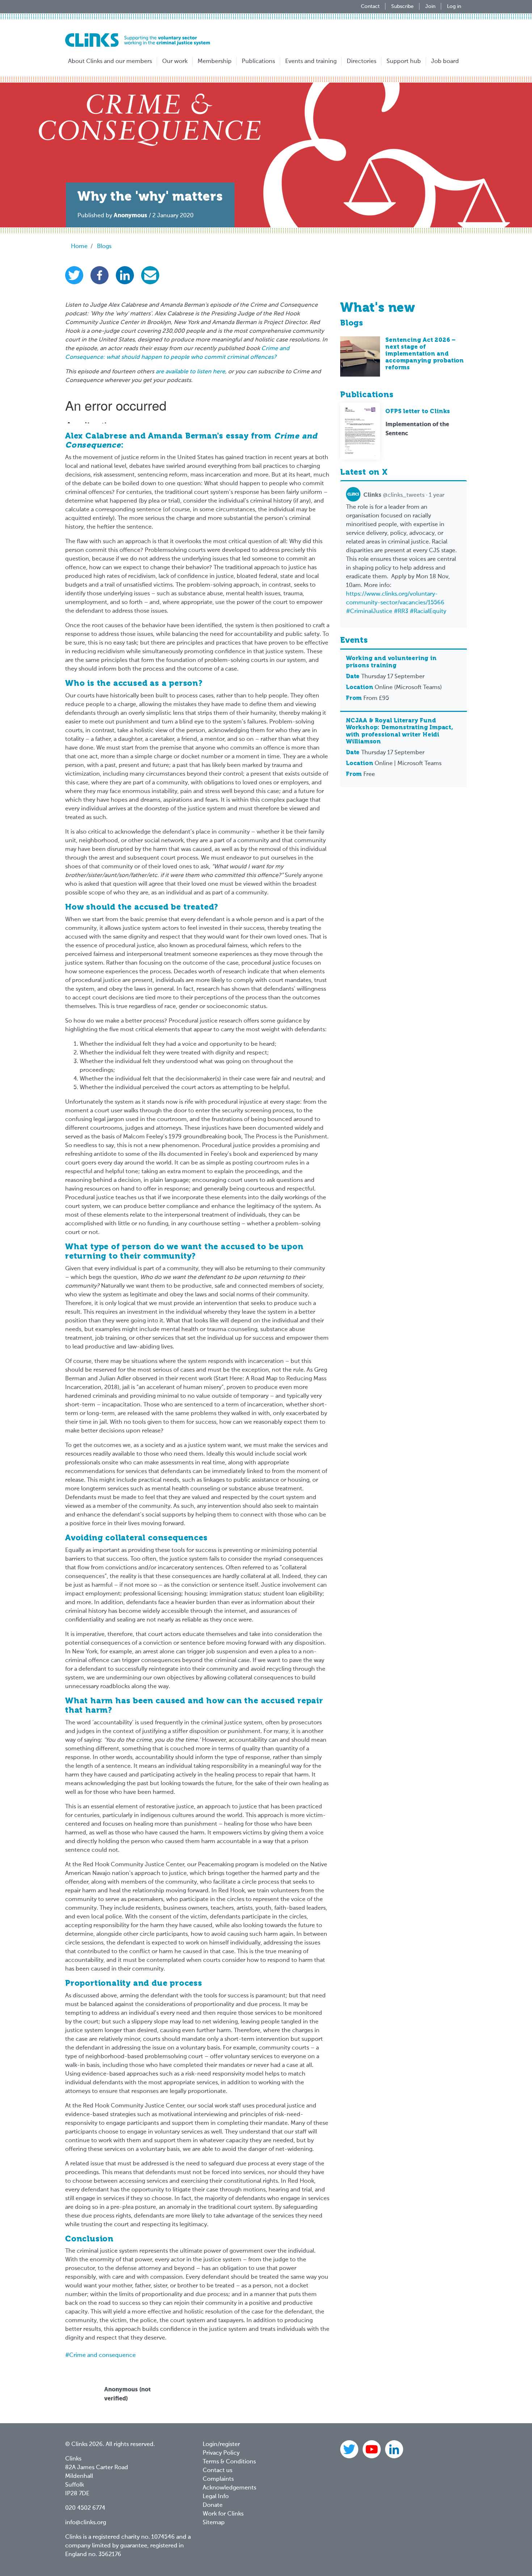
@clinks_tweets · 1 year (404, 495)
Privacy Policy (221, 2453)
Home (79, 247)
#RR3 (401, 612)
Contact (370, 7)
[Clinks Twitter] (350, 2450)
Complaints (218, 2479)
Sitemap (214, 2523)
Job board (445, 62)
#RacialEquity (428, 612)
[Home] (138, 40)
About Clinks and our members (110, 62)
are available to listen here (190, 372)
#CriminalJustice (369, 612)
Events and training (311, 62)
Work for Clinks (223, 2514)
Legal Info (216, 2497)
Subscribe (402, 7)
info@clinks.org (86, 2523)
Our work (175, 62)
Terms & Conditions (229, 2462)
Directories (362, 62)
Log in (454, 7)
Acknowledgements (229, 2488)
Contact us (218, 2471)
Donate (213, 2505)
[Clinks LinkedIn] (394, 2450)
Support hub (404, 62)
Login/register (221, 2445)
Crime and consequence (102, 2355)
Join (430, 7)
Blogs (104, 247)
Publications (258, 62)
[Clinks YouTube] (372, 2450)
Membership (215, 62)
